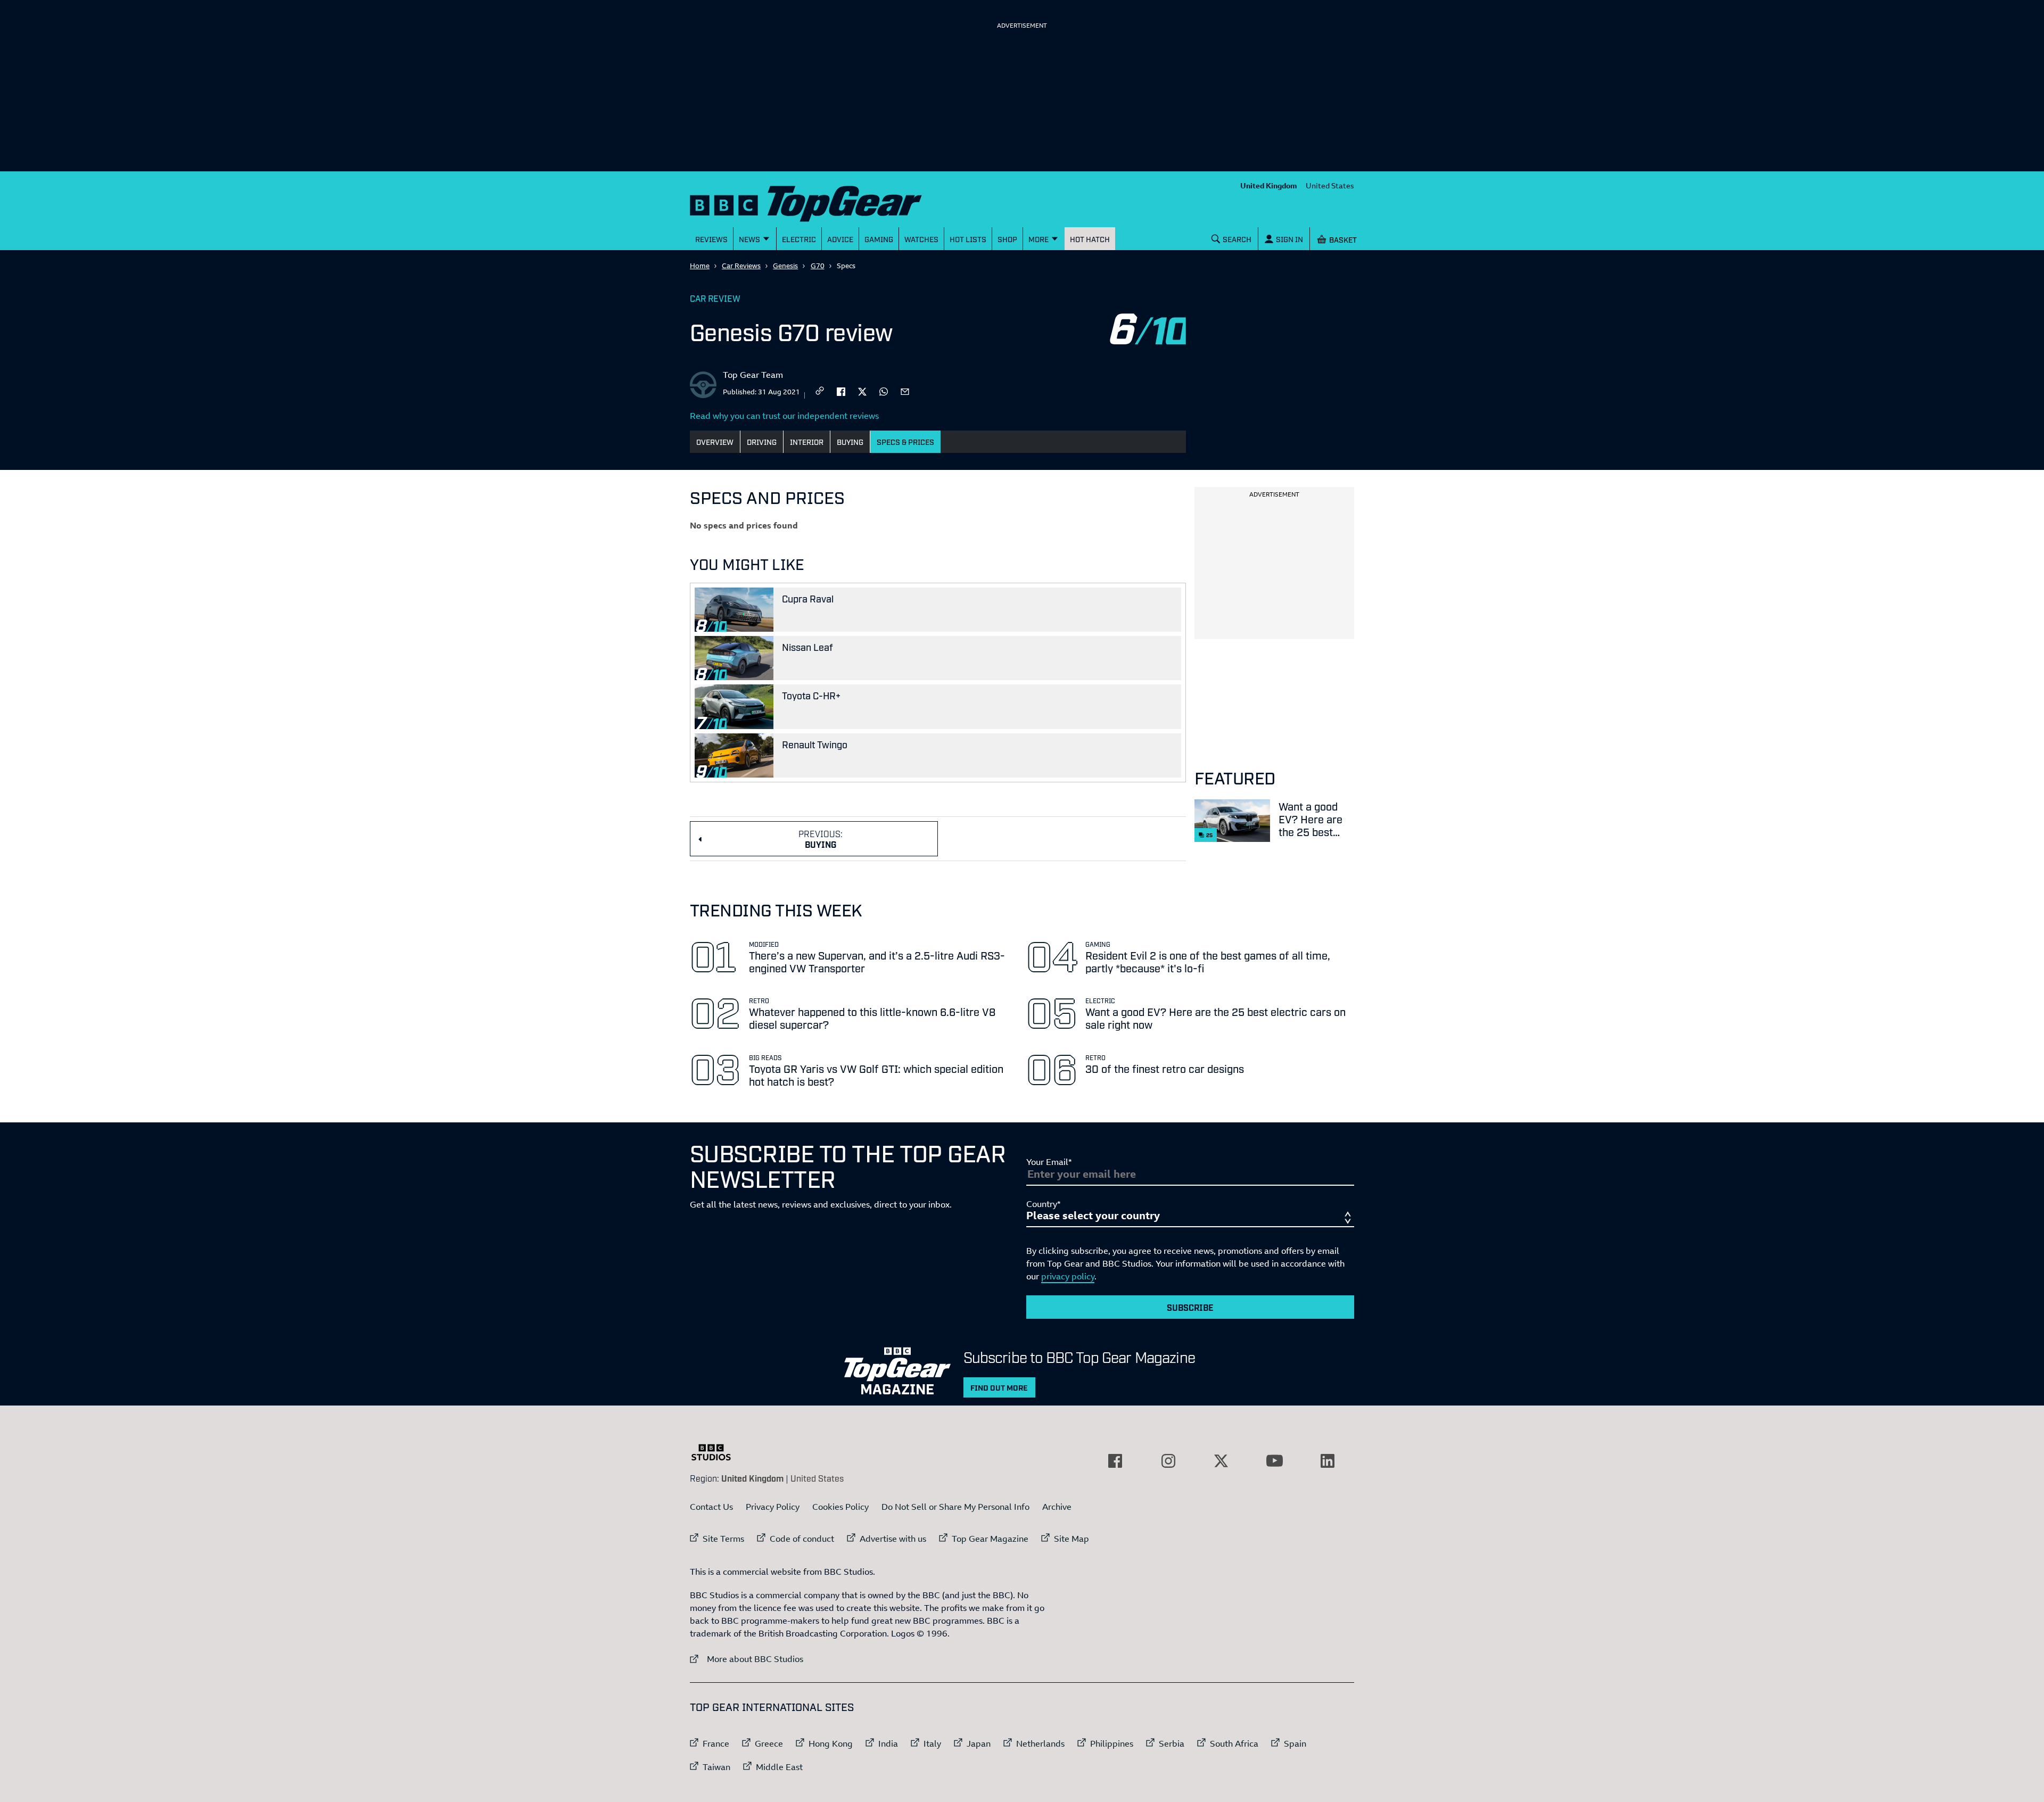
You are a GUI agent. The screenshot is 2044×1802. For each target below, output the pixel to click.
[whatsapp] (884, 391)
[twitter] (862, 391)
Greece (769, 1743)
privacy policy (1068, 1276)
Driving (762, 441)
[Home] (819, 201)
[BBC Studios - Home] (716, 1452)
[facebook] (841, 391)
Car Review (715, 298)
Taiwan (716, 1767)
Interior (807, 441)
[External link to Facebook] (1115, 1461)
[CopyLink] (820, 391)
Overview (715, 441)
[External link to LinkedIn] (1328, 1461)
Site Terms (723, 1539)
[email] (905, 391)
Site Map (1072, 1539)
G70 (818, 266)
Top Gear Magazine (990, 1539)
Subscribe (1190, 1307)
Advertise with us (893, 1539)
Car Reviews (741, 266)
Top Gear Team (753, 375)
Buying (850, 441)
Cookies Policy (840, 1507)
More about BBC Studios (747, 1659)
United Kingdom (1269, 185)
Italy (932, 1743)
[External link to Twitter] (1221, 1461)
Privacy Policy (773, 1507)
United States (1330, 185)
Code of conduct (802, 1539)
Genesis (785, 266)
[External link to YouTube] (1274, 1461)
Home (700, 266)
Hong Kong (831, 1743)
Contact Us (711, 1507)
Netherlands (1040, 1743)
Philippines (1112, 1743)
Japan (979, 1743)
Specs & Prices (905, 441)
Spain (1295, 1743)
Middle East (779, 1767)
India (888, 1743)
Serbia (1172, 1743)
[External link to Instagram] (1168, 1461)
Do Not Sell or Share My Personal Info (955, 1507)
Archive (1057, 1507)
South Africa (1234, 1743)
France (716, 1743)
